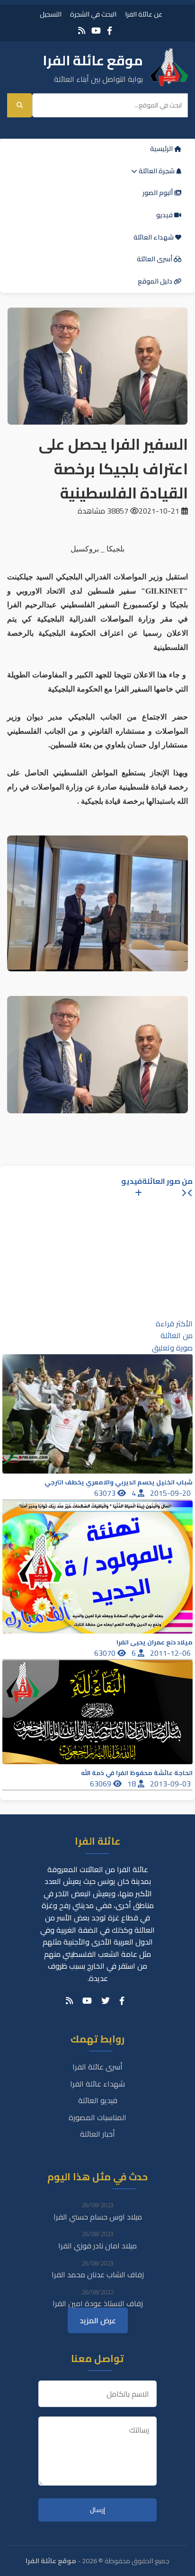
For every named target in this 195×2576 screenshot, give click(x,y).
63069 (102, 1784)
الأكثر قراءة (174, 1324)
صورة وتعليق (172, 1348)
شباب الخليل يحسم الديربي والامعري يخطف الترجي (119, 1482)
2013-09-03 (171, 1784)
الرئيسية (162, 149)
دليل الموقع (156, 281)
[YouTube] (96, 31)
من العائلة (177, 1335)
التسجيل (51, 14)
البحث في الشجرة (93, 14)
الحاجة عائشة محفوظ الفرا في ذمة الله (137, 1773)
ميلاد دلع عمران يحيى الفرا (155, 1642)
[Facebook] (110, 31)
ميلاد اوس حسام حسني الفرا (98, 2217)
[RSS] (82, 31)
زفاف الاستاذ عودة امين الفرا (98, 2303)
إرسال (97, 2510)
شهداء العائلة (154, 237)
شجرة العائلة (157, 171)
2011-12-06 (171, 1653)
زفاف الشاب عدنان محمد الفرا (98, 2274)
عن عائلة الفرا (144, 14)
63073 (106, 1493)
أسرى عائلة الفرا (97, 2067)
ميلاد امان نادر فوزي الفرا (97, 2246)
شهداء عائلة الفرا (97, 2084)
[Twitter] (106, 2001)
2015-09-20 (171, 1493)
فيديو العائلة (98, 2100)
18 (133, 1784)
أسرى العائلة (155, 259)
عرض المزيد (98, 2320)
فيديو (165, 215)
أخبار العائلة (97, 2134)
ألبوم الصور (158, 193)
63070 (106, 1653)
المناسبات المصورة (97, 2117)
